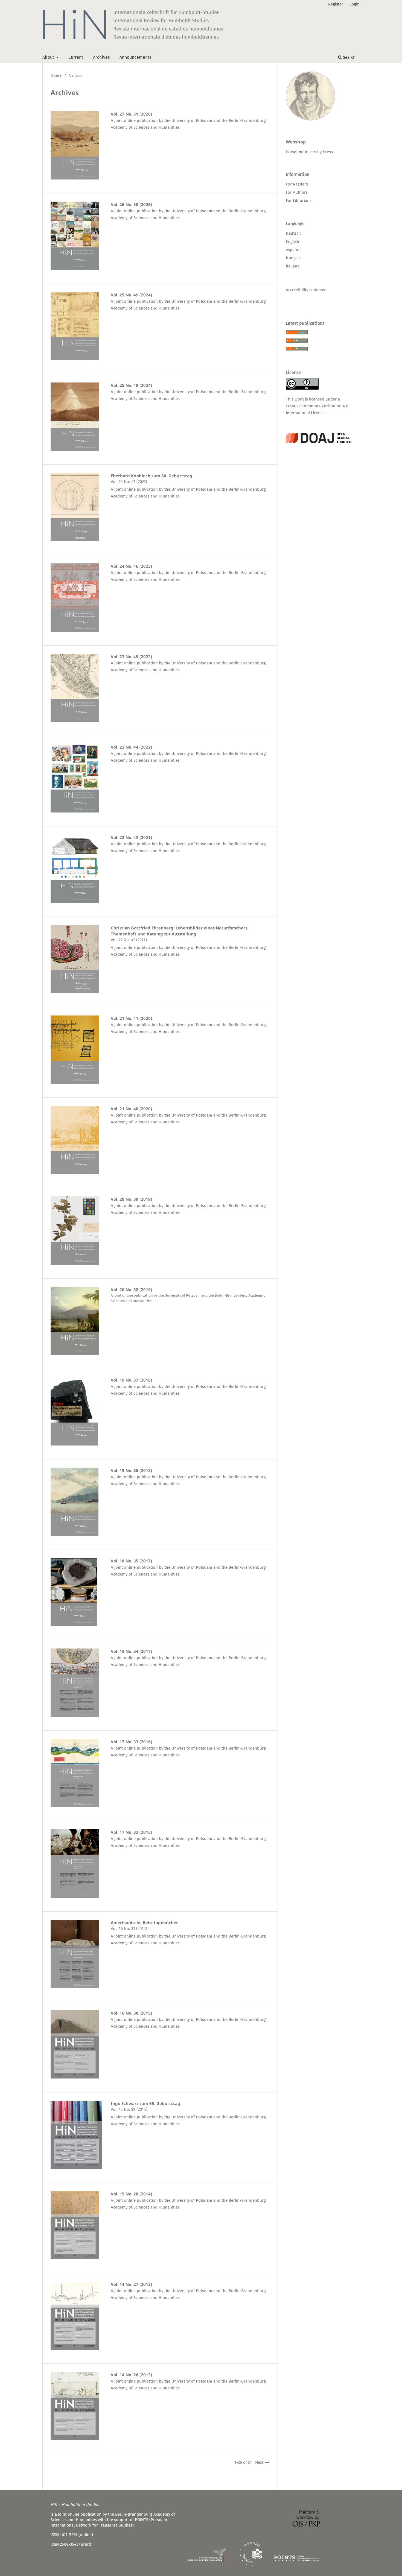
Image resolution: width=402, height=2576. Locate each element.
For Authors (297, 192)
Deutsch (293, 233)
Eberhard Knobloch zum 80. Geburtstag (152, 476)
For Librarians (299, 201)
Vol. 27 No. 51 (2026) (131, 114)
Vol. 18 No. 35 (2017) (131, 1561)
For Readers (297, 184)
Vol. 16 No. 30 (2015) (131, 2013)
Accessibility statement (307, 290)
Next (259, 2462)
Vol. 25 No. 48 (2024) (131, 385)
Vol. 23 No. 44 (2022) (131, 747)
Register (336, 4)
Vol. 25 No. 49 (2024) (131, 295)
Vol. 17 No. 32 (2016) (131, 1832)
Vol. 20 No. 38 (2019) (131, 1290)
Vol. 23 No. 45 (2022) (131, 656)
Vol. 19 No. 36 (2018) (131, 1470)
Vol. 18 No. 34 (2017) (131, 1651)
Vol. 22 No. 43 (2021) (131, 837)
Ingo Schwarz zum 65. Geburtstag (145, 2103)
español (293, 250)
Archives (101, 57)
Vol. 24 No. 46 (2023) (131, 566)
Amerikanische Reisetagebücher (144, 1923)
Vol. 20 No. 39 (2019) (131, 1199)
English (292, 242)
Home (56, 75)
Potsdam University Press (309, 152)
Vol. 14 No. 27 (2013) (131, 2284)
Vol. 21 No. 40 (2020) (131, 1109)
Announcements (135, 57)
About (49, 57)
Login (355, 4)
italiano (293, 266)
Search (349, 57)
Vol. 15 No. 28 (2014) (131, 2194)
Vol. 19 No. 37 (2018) (131, 1380)
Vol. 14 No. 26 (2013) (131, 2375)
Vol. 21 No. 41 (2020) (131, 1018)
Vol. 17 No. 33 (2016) (131, 1742)
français (293, 258)
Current (76, 57)
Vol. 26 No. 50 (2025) (131, 204)
